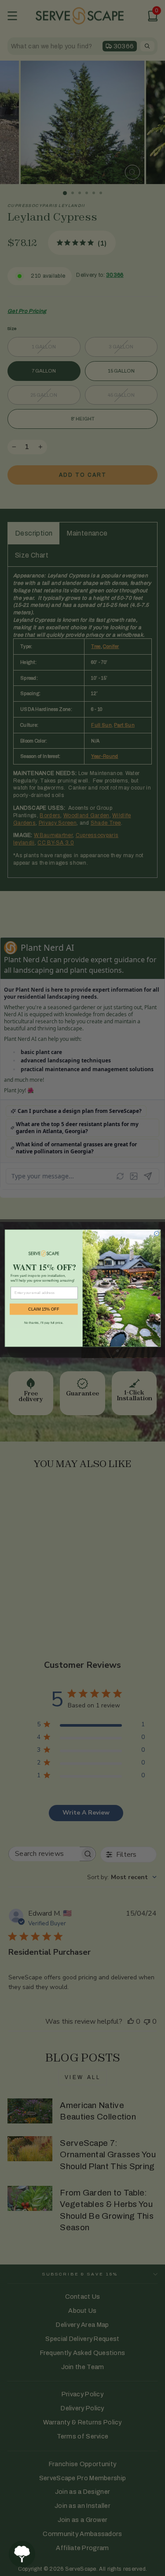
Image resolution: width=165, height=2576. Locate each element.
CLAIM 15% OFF (44, 1309)
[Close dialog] (156, 1233)
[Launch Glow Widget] (22, 2554)
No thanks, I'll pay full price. (43, 1322)
